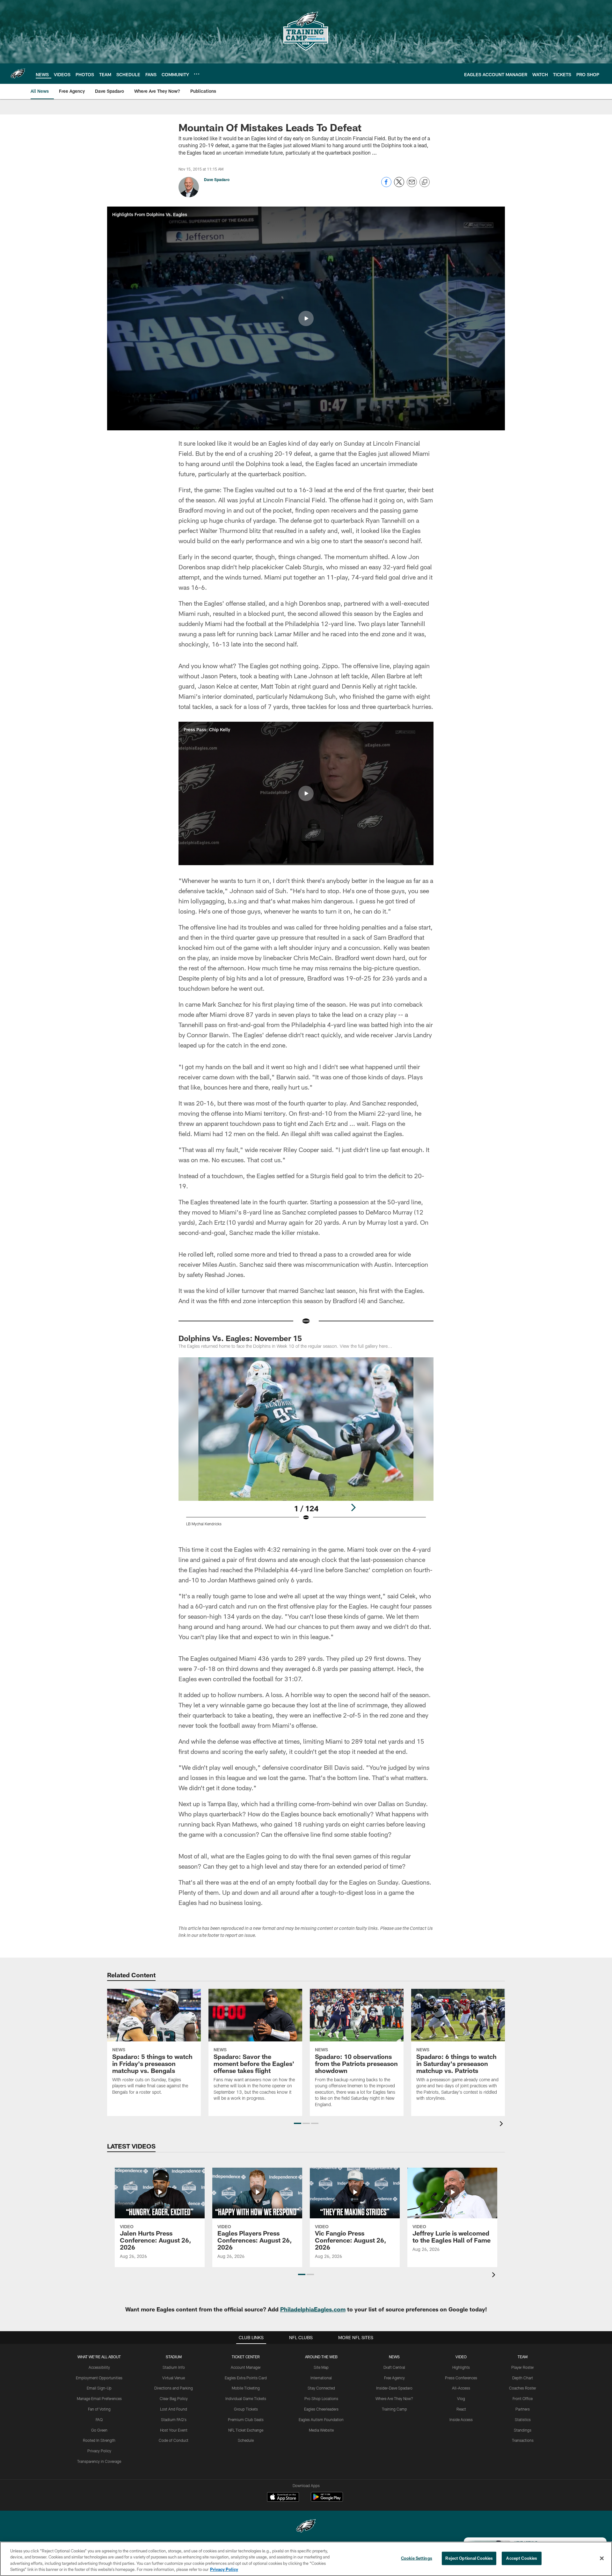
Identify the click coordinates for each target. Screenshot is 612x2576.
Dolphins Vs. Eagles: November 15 (240, 1338)
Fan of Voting (99, 2409)
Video (461, 2357)
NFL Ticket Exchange (246, 2430)
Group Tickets (246, 2409)
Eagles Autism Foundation (321, 2419)
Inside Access (461, 2419)
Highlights (461, 2367)
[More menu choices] (197, 74)
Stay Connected (321, 2388)
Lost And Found (174, 2409)
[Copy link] (425, 182)
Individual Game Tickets (246, 2398)
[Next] (353, 1507)
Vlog (461, 2398)
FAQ (99, 2419)
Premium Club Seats (246, 2419)
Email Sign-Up (99, 2388)
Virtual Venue (174, 2378)
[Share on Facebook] (386, 185)
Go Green (99, 2430)
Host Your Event (174, 2430)
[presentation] (502, 2124)
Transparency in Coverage (99, 2461)
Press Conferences (461, 2378)
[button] (306, 318)
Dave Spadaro (217, 179)
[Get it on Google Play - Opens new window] (327, 2500)
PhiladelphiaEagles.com (313, 2309)
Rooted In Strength (99, 2440)
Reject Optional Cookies (469, 2558)
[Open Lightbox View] (306, 1446)
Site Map (321, 2367)
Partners (523, 2409)
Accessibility (99, 2367)
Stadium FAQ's (174, 2419)
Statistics (523, 2419)
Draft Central (394, 2367)
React (461, 2409)
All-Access (461, 2388)
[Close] (602, 2558)
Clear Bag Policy (174, 2398)
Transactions (523, 2440)
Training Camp (394, 2409)
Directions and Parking (174, 2388)
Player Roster (523, 2367)
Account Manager (246, 2367)
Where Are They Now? (394, 2398)
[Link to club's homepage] (18, 74)
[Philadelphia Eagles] (306, 2527)
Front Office (523, 2398)
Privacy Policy (99, 2451)
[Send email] (412, 185)
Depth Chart (523, 2378)
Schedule (246, 2440)
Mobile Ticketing (246, 2388)
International (321, 2378)
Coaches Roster (523, 2388)
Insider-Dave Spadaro (394, 2388)
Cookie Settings (417, 2558)
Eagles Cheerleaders (321, 2409)
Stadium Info (174, 2367)
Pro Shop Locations (321, 2398)
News (394, 2357)
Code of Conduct (174, 2440)
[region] (306, 2559)
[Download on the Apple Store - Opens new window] (283, 2498)
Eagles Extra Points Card (246, 2378)
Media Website (321, 2430)
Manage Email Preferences (99, 2398)
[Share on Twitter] (399, 185)
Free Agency (394, 2378)
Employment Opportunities (99, 2378)
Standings (523, 2430)
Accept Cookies (522, 2558)
